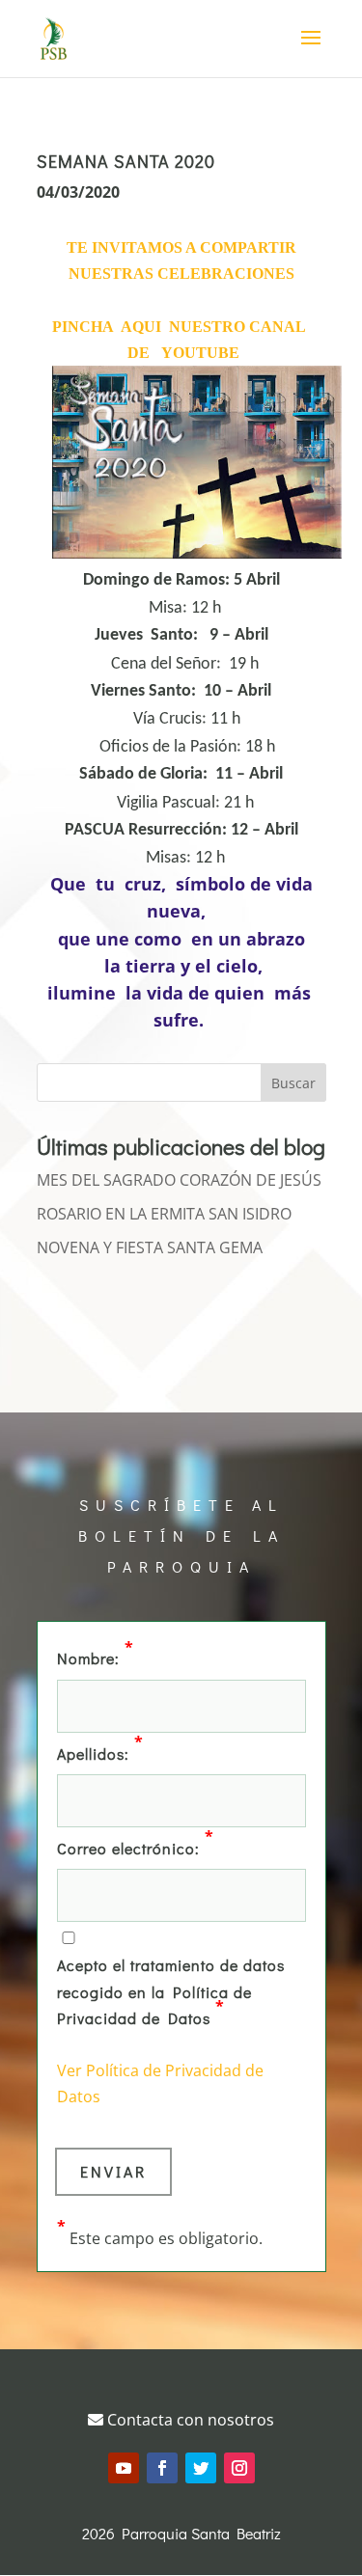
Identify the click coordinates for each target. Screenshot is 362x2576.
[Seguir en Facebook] (162, 2468)
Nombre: (96, 1657)
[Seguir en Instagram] (239, 2468)
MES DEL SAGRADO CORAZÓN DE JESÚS (179, 1180)
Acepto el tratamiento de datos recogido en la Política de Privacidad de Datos (171, 1991)
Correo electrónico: (136, 1847)
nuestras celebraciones (181, 274)
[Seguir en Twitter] (201, 2468)
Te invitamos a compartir (181, 247)
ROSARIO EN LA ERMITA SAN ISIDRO (164, 1214)
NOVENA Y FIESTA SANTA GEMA (150, 1247)
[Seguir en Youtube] (124, 2468)
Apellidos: (100, 1752)
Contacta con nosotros (189, 2420)
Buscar (293, 1083)
